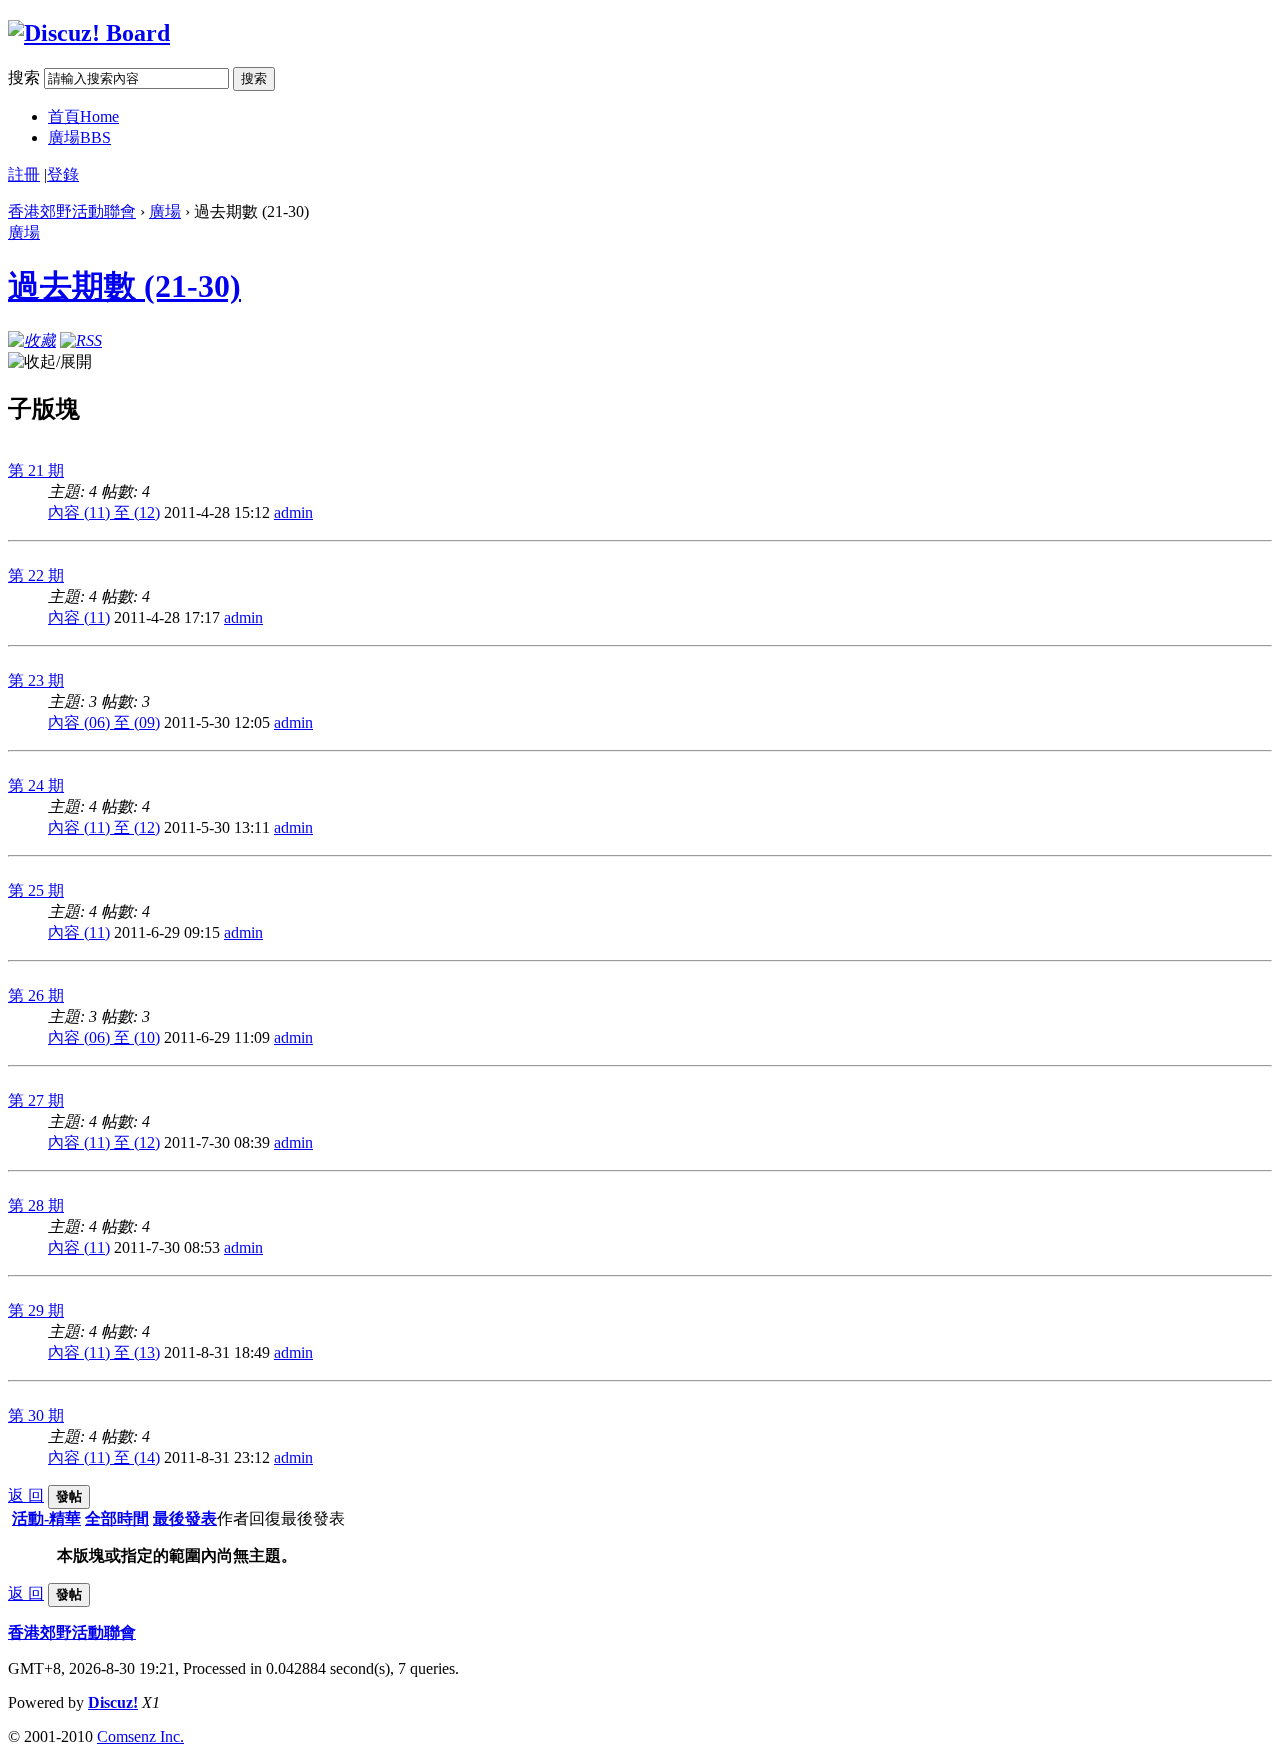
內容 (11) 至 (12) (104, 512)
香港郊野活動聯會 (72, 211)
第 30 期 (36, 1415)
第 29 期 (36, 1310)
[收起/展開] (50, 362)
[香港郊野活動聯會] (89, 33)
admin (293, 512)
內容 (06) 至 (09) (104, 722)
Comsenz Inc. (140, 1736)
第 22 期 (36, 575)
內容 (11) (79, 617)
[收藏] (32, 340)
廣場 (79, 137)
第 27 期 (36, 1100)
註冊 (24, 174)
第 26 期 (36, 995)
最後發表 (185, 1518)
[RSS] (81, 340)
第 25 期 (36, 890)
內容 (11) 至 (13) (104, 1352)
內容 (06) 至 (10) (104, 1037)
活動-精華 (46, 1518)
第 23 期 (36, 680)
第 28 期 (36, 1205)
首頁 (83, 116)
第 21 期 (36, 470)
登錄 (63, 174)
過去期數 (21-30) (124, 286)
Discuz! (113, 1702)
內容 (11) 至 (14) (104, 1457)
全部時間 (117, 1518)
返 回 (26, 1495)
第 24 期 (36, 785)
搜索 (24, 77)
